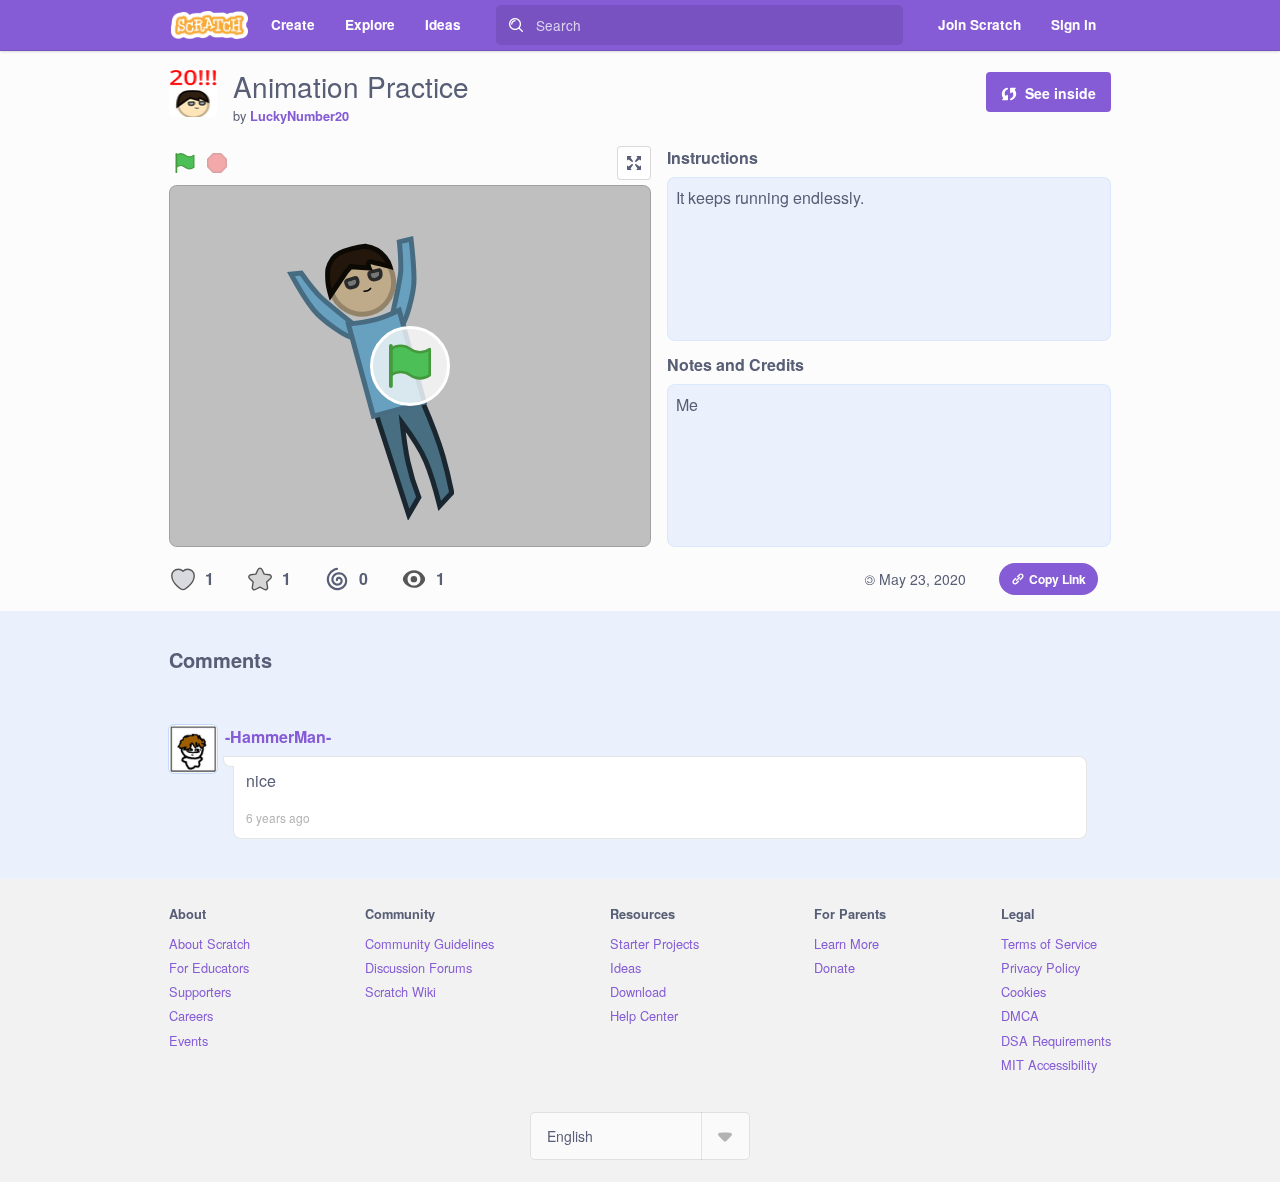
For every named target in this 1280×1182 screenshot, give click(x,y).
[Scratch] (209, 25)
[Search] (516, 25)
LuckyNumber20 (299, 116)
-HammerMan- (278, 736)
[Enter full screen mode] (634, 163)
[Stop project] (217, 163)
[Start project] (185, 163)
